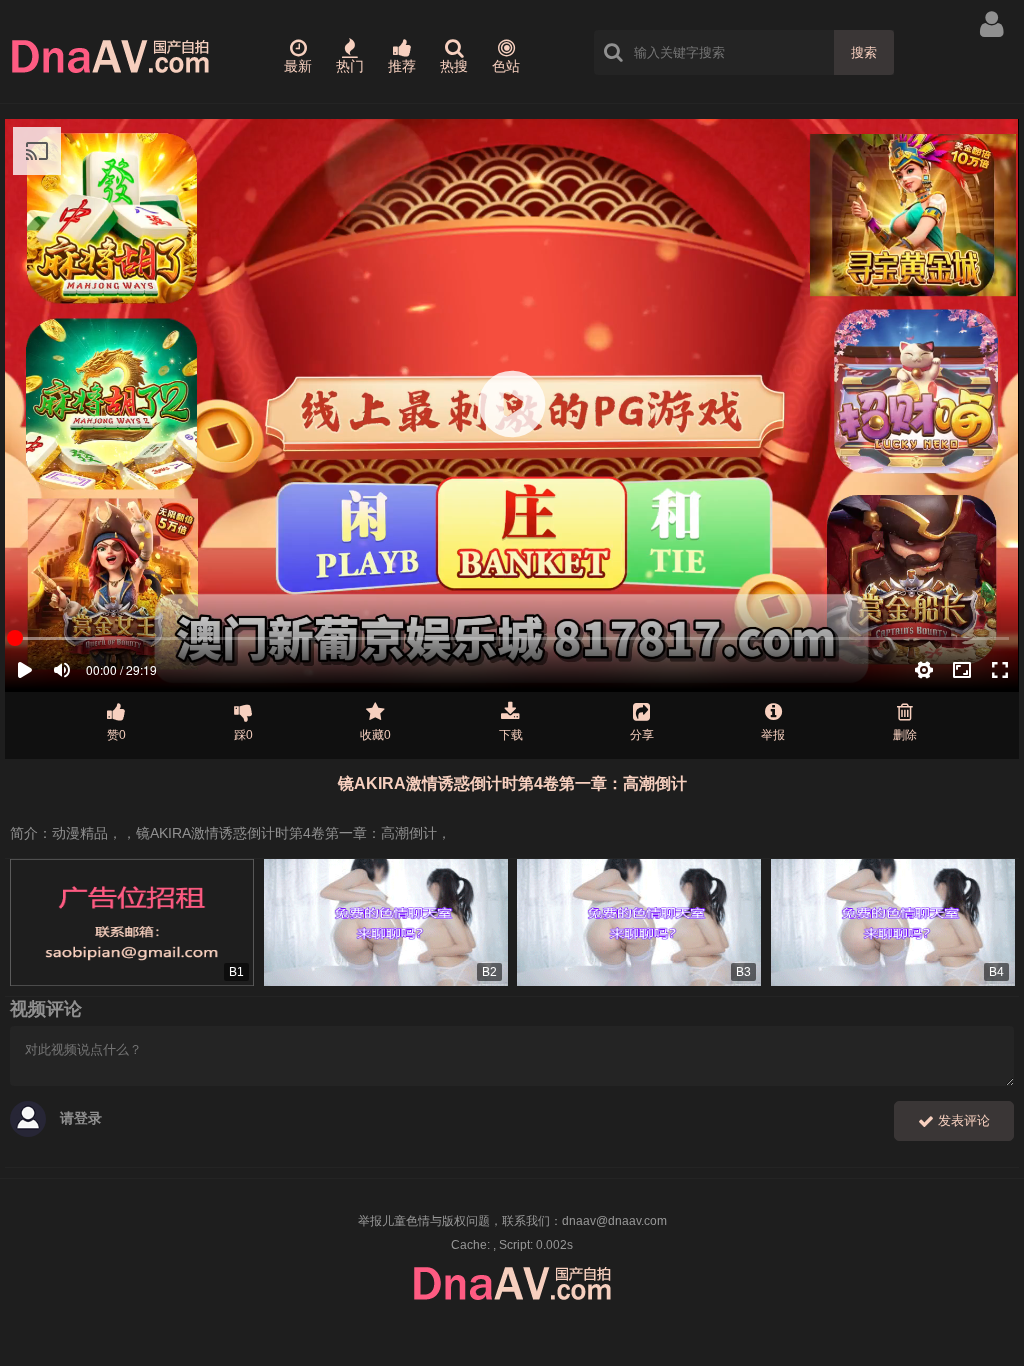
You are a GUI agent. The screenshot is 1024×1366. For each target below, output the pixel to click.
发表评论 (962, 1120)
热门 (350, 66)
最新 (298, 66)
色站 (506, 66)
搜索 (864, 52)
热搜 (454, 66)
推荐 (402, 66)
